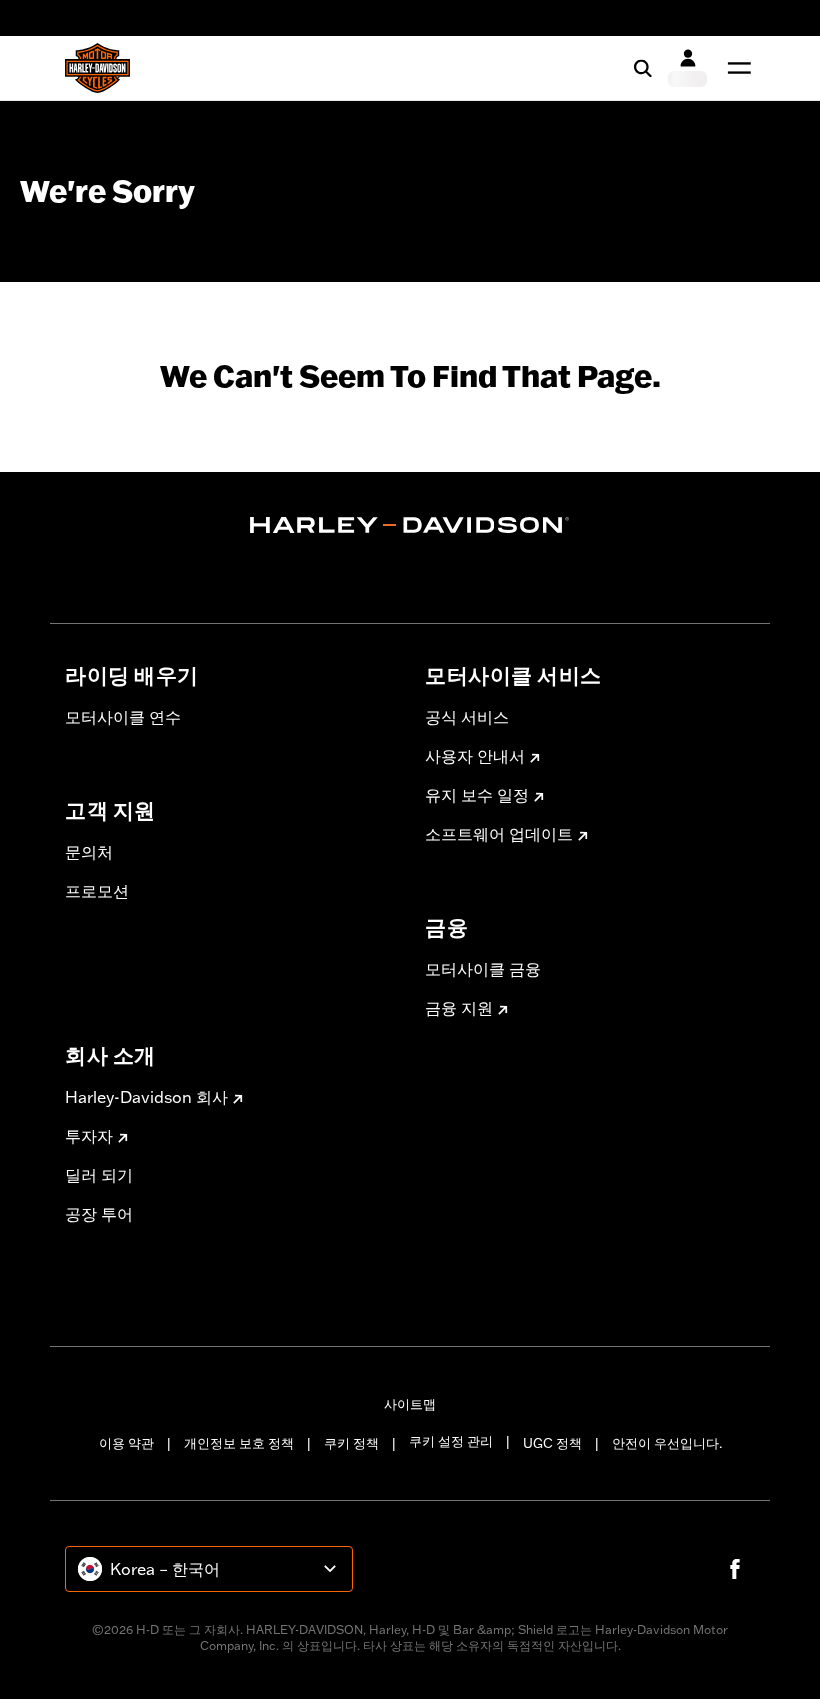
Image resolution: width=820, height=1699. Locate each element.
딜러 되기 (99, 1175)
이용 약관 (126, 1443)
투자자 (89, 1136)
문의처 (89, 852)
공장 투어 (99, 1214)
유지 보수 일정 (477, 795)
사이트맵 (410, 1404)
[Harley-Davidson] (410, 525)
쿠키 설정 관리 (451, 1441)
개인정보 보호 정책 (239, 1443)
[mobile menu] (735, 68)
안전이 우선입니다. (667, 1443)
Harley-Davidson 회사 (146, 1097)
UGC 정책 (552, 1443)
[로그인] (687, 68)
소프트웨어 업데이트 (499, 834)
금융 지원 (459, 1008)
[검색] (643, 68)
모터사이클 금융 (483, 969)
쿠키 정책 (351, 1443)
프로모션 (97, 891)
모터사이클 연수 (123, 717)
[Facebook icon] (735, 1569)
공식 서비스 (467, 717)
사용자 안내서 (475, 756)
